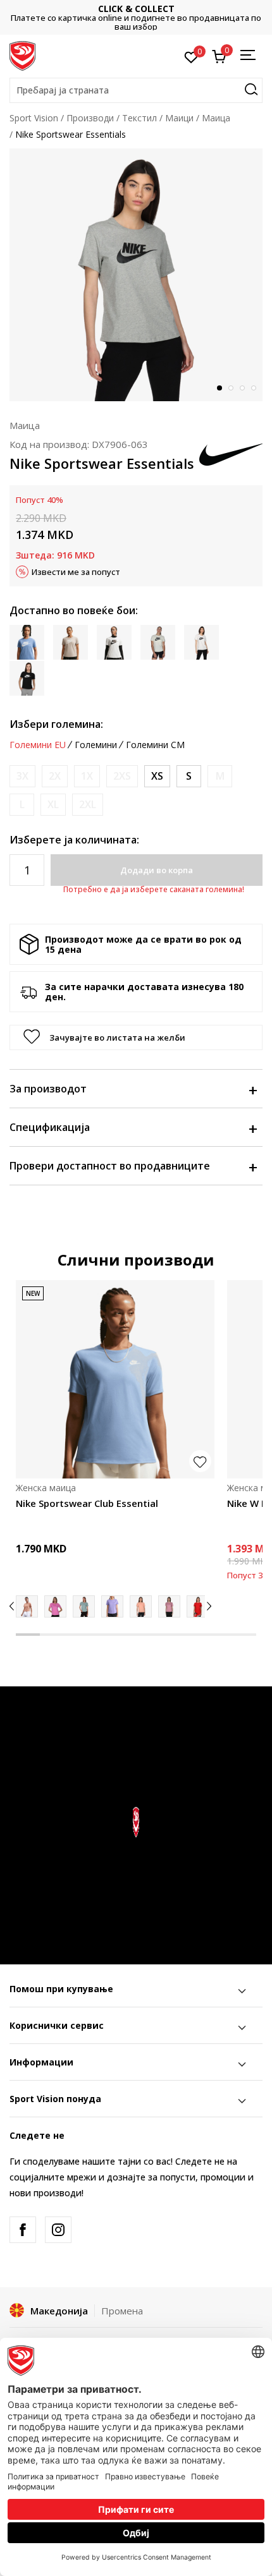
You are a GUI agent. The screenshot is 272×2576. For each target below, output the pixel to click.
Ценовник (139, 17)
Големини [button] (96, 745)
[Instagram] (58, 2230)
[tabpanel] (136, 275)
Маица (216, 118)
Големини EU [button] (38, 745)
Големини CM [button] (155, 745)
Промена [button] (122, 2311)
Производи (90, 118)
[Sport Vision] (22, 55)
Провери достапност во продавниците (110, 1166)
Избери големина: (56, 724)
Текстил (139, 118)
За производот (48, 1089)
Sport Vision (34, 118)
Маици (179, 118)
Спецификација (50, 1127)
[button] (136, 90)
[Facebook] (23, 2230)
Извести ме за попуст (76, 572)
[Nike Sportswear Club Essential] (115, 1379)
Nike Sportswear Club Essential (87, 1503)
